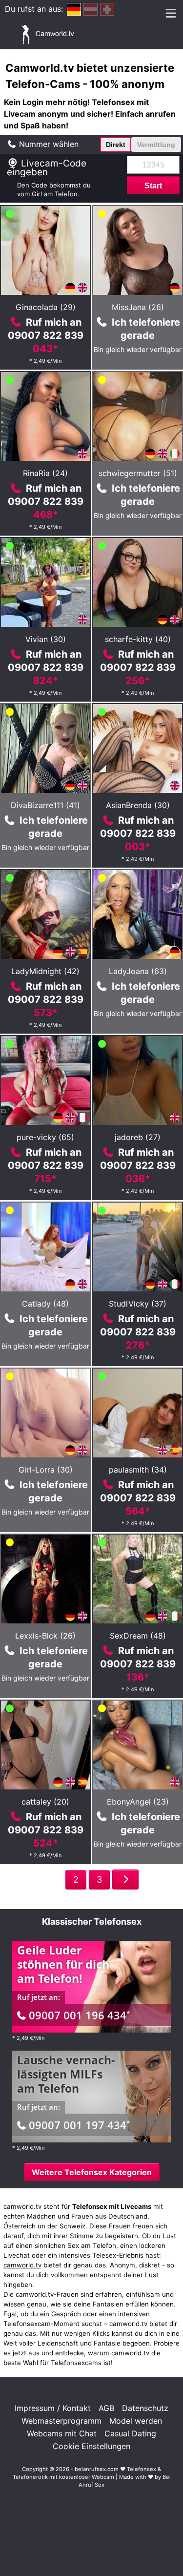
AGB (106, 2408)
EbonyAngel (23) (138, 1802)
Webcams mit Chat (62, 2433)
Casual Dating (130, 2433)
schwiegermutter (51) (138, 473)
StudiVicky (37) (138, 1304)
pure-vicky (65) (45, 1137)
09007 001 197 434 (79, 2125)
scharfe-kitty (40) (138, 639)
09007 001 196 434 (79, 2015)
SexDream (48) (138, 1636)
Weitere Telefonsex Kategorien (92, 2172)
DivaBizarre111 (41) (45, 805)
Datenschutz (145, 2408)
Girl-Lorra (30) (46, 1470)
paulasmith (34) (138, 1470)
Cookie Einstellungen (91, 2446)
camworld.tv (22, 2265)
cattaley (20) (45, 1802)
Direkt (116, 145)
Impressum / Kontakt (53, 2408)
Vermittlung (156, 145)
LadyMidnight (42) (45, 971)
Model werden (136, 2421)
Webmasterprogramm (61, 2421)
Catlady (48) (45, 1304)
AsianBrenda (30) (138, 805)
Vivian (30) (46, 639)
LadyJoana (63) (138, 971)
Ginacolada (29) (46, 307)
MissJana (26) (138, 307)
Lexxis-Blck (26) (45, 1636)
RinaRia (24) (45, 473)
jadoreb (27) (138, 1137)
